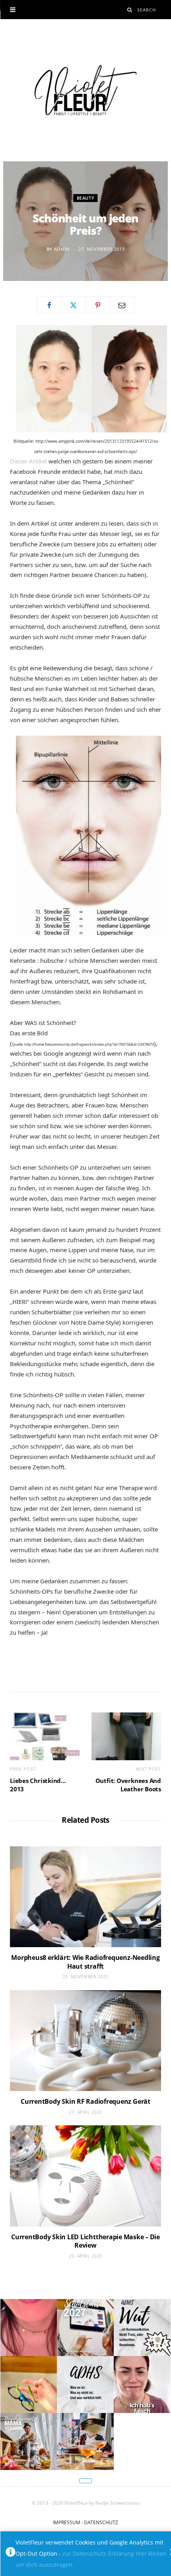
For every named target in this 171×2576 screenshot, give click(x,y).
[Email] (122, 305)
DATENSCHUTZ (101, 2522)
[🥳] (28, 2328)
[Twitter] (74, 305)
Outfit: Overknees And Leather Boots (128, 1785)
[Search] (130, 10)
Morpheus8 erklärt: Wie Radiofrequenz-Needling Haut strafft (85, 1962)
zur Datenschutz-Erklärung (98, 2553)
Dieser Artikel (28, 461)
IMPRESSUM (67, 2522)
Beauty (86, 198)
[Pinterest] (98, 305)
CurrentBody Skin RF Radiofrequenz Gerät (85, 2101)
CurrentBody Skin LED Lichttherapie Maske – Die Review (85, 2241)
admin (62, 249)
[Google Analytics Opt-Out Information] (11, 2554)
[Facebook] (49, 305)
